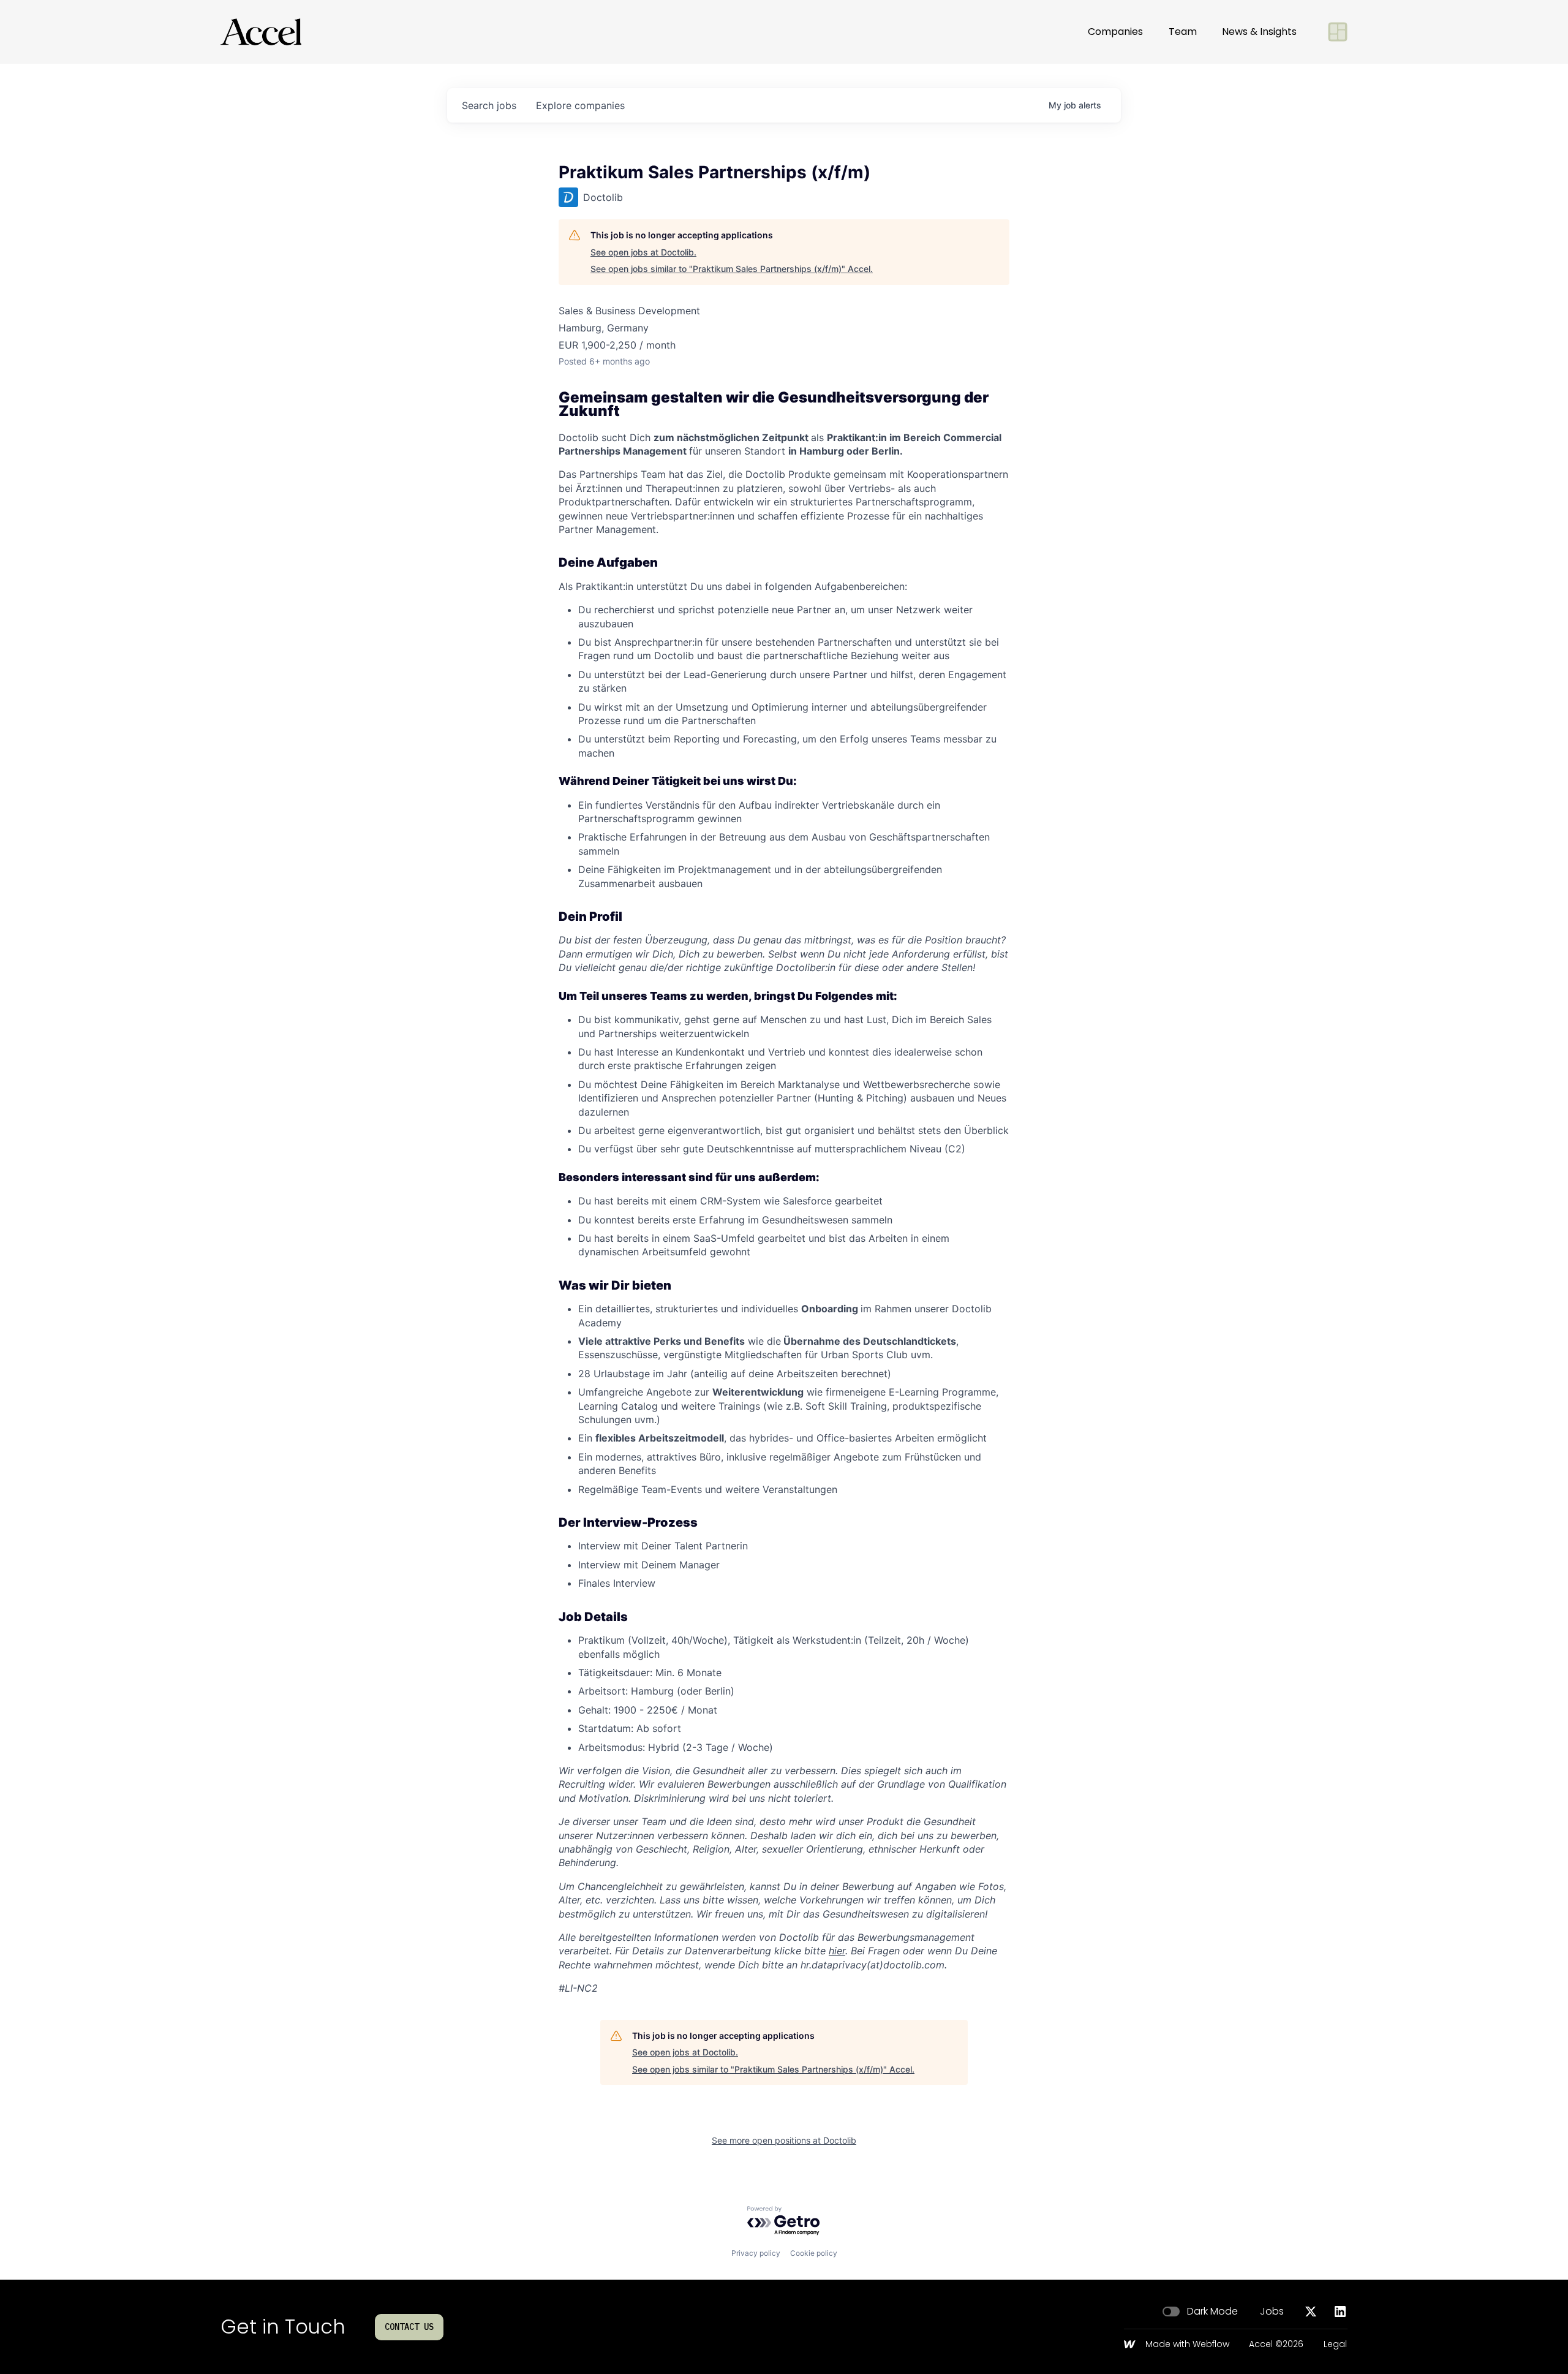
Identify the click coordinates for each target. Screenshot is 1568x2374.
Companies (1115, 32)
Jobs (1272, 2312)
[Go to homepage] (261, 32)
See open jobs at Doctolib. (643, 252)
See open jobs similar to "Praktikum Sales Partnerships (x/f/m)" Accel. (732, 269)
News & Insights (1259, 32)
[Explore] (1338, 32)
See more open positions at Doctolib (784, 2140)
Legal (1335, 2345)
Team (1183, 32)
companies (580, 105)
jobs (489, 105)
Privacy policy (756, 2253)
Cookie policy (814, 2253)
